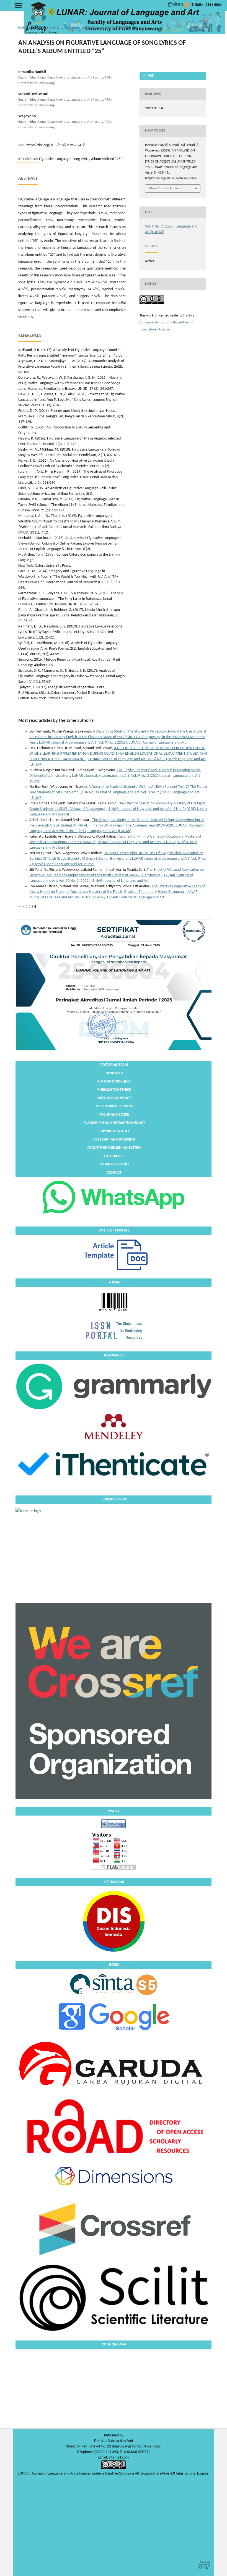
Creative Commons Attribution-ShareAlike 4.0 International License (167, 322)
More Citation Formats (165, 188)
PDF (150, 76)
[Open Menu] (18, 6)
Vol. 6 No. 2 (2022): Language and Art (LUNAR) (87, 28)
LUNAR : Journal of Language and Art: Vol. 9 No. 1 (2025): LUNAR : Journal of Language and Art (113, 743)
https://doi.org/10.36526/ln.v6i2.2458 (56, 145)
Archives (39, 28)
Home (23, 28)
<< (20, 907)
